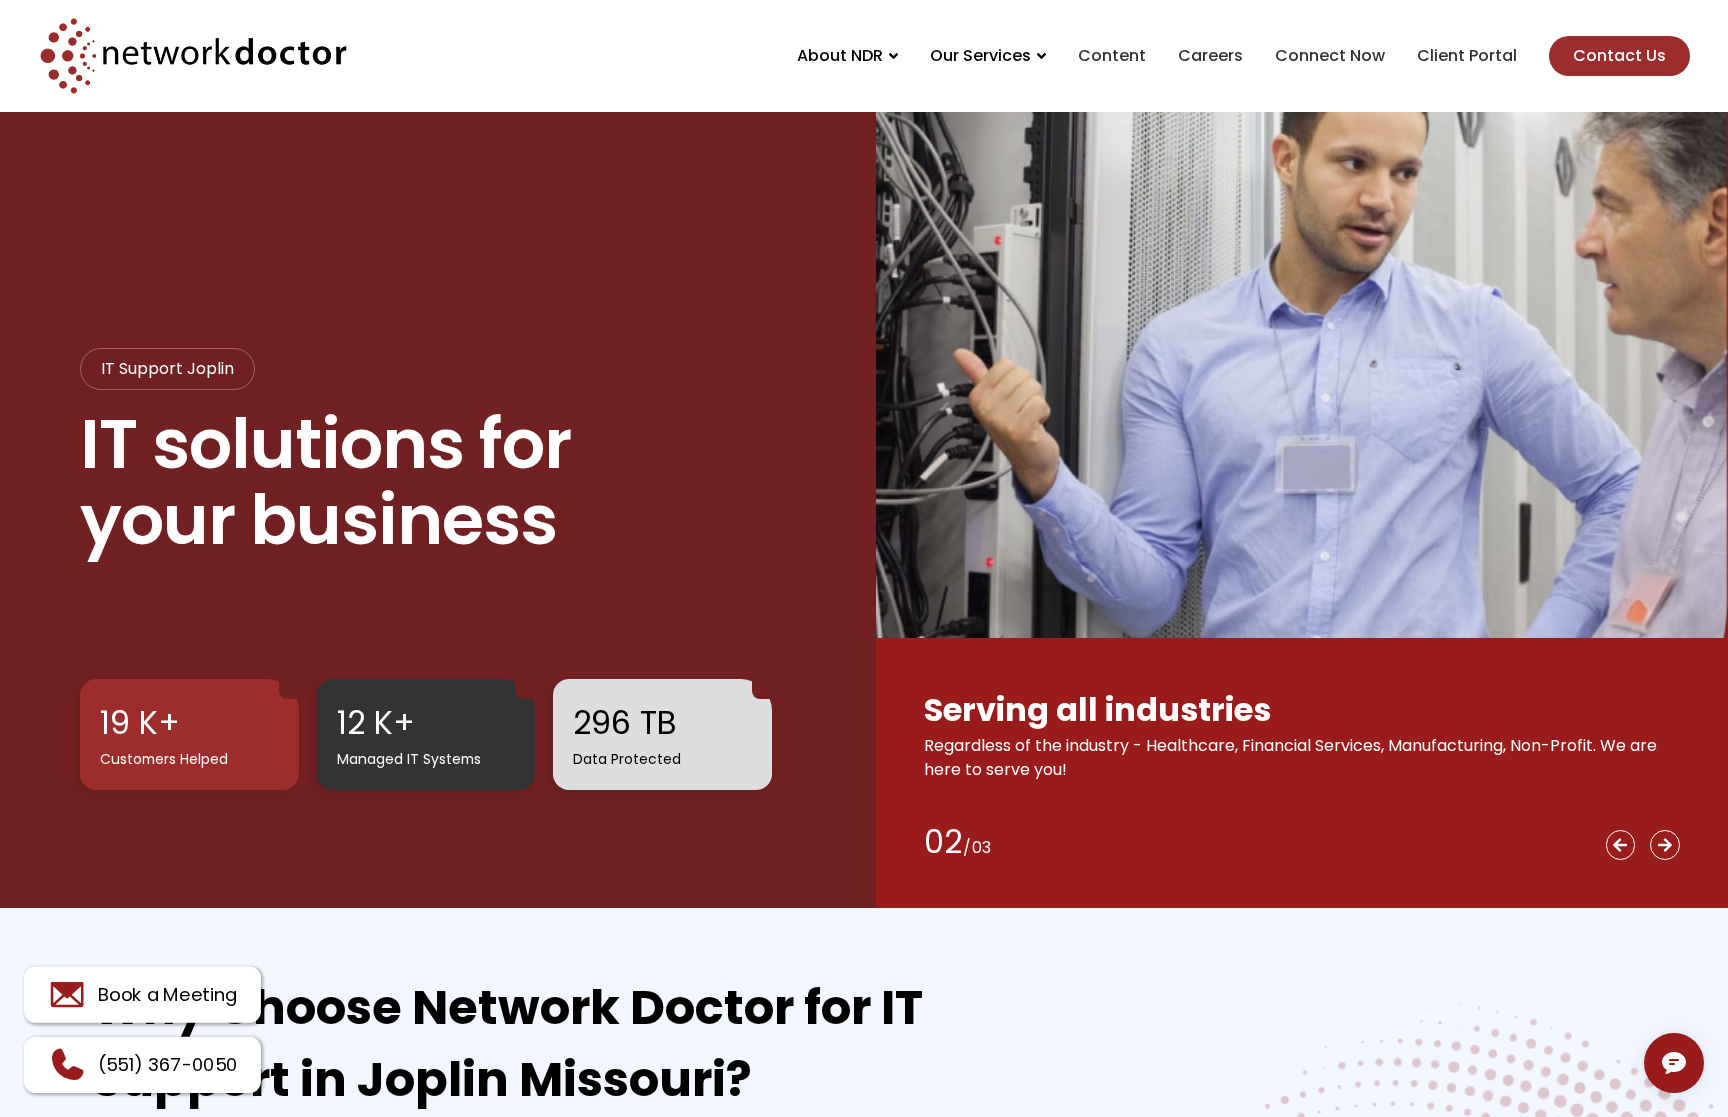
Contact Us (1619, 55)
